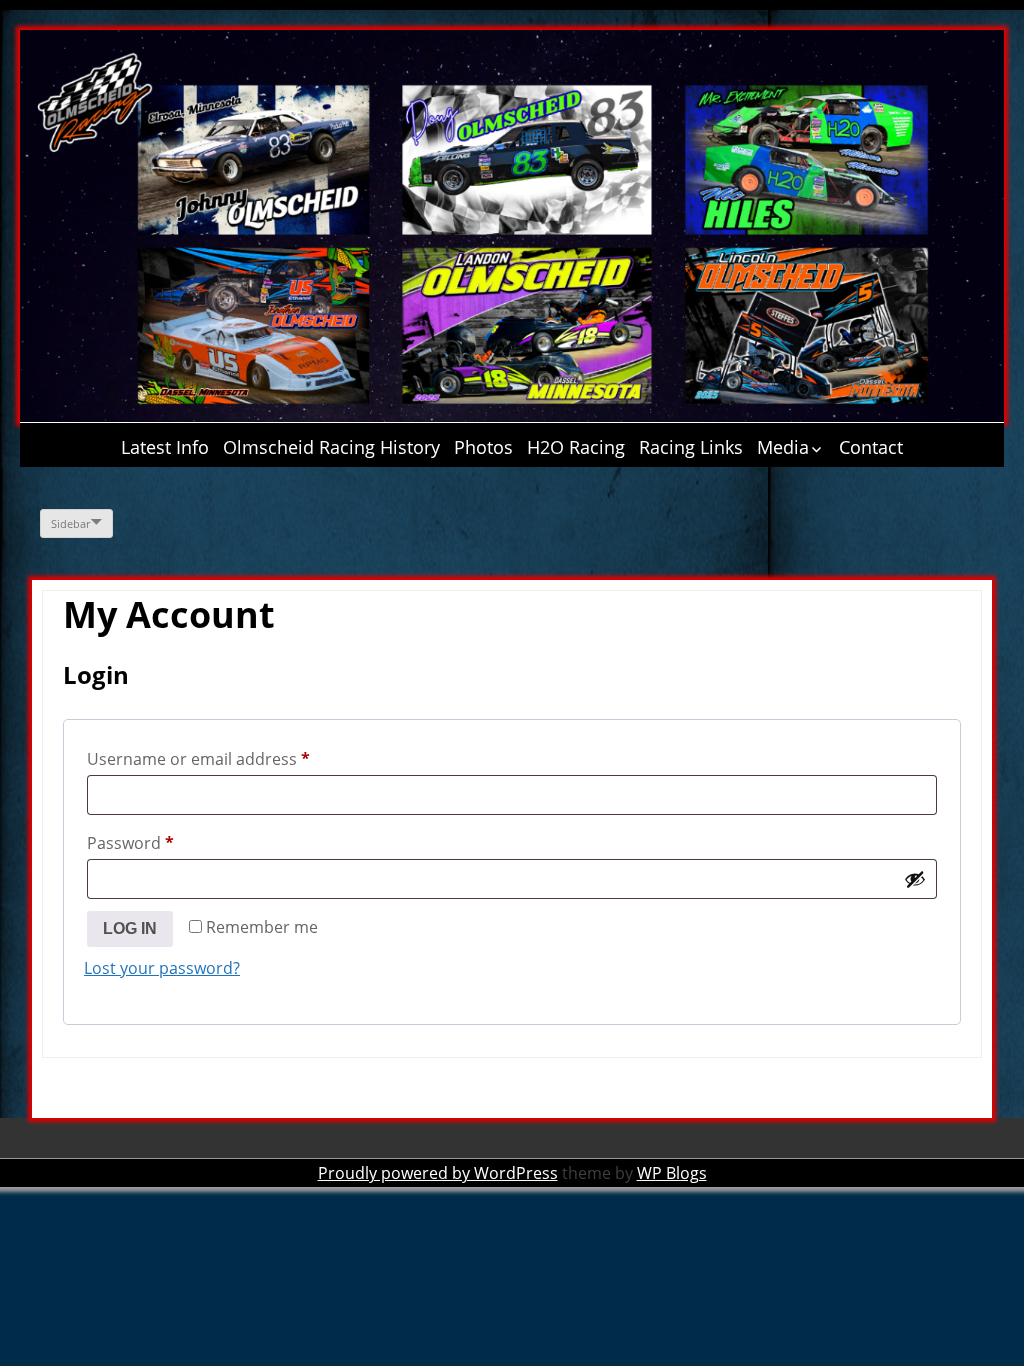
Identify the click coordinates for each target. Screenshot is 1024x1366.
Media (783, 447)
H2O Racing (576, 447)
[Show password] (915, 879)
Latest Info (165, 447)
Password (164, 842)
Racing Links (691, 447)
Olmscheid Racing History (331, 447)
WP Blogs (672, 1173)
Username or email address (232, 758)
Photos (483, 447)
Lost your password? (162, 968)
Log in (130, 928)
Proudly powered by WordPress (438, 1173)
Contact (871, 447)
